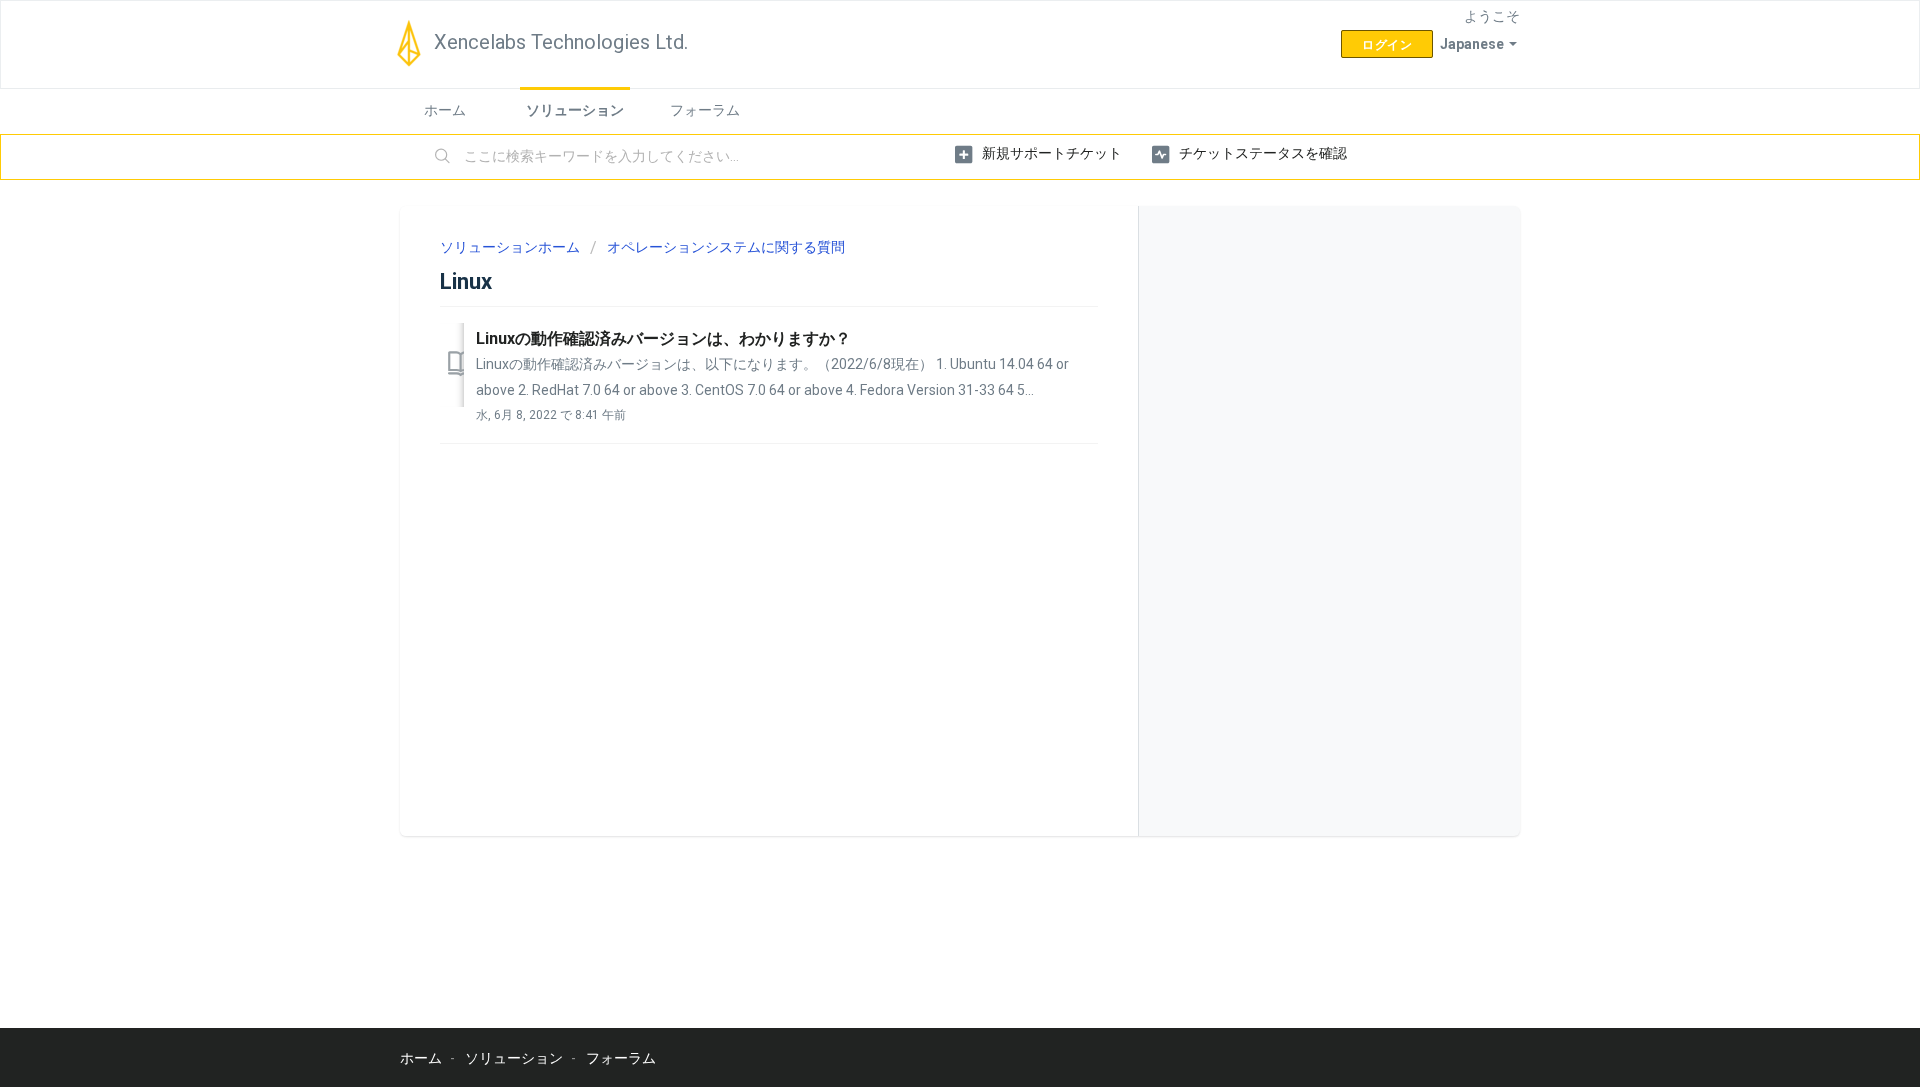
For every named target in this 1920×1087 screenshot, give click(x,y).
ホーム (445, 110)
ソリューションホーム (511, 247)
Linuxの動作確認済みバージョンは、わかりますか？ (663, 338)
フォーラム (705, 110)
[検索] (443, 157)
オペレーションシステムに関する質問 (726, 247)
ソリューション (575, 110)
